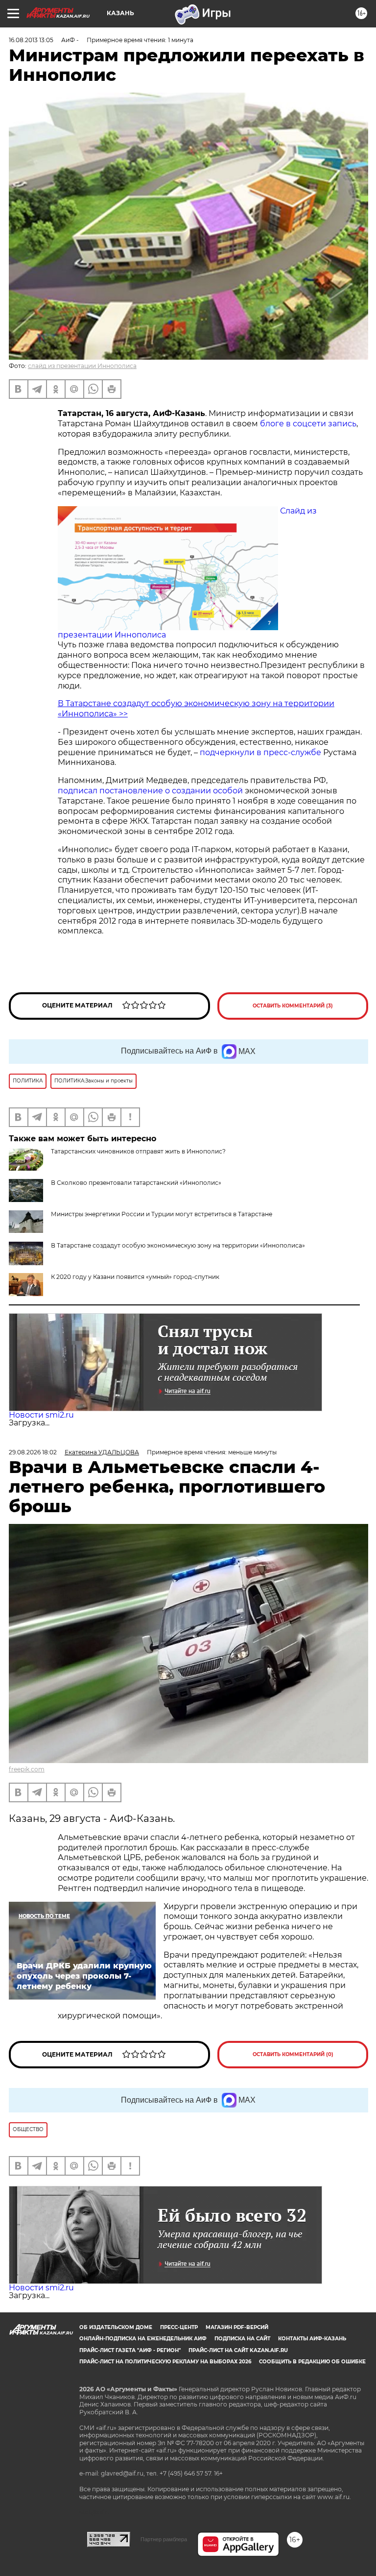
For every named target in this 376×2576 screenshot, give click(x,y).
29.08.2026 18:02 (33, 1452)
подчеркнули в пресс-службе (260, 752)
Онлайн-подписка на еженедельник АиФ (143, 2339)
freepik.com (27, 1769)
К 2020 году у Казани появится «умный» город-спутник (135, 1277)
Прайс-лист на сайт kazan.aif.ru (238, 2350)
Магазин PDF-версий (237, 2327)
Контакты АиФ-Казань (312, 2339)
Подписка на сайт (242, 2339)
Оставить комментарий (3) (293, 1006)
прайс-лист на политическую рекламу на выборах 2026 (165, 2362)
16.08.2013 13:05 (31, 40)
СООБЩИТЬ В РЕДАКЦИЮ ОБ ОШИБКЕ (312, 2362)
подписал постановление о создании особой (150, 791)
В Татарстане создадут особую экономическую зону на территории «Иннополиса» (178, 1245)
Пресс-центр (179, 2327)
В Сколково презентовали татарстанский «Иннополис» (136, 1183)
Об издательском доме (116, 2327)
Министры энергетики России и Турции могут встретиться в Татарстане (162, 1214)
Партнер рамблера (164, 2539)
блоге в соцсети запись (308, 424)
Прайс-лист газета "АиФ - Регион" (130, 2350)
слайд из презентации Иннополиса (82, 366)
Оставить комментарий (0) (293, 2054)
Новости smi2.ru (41, 1415)
